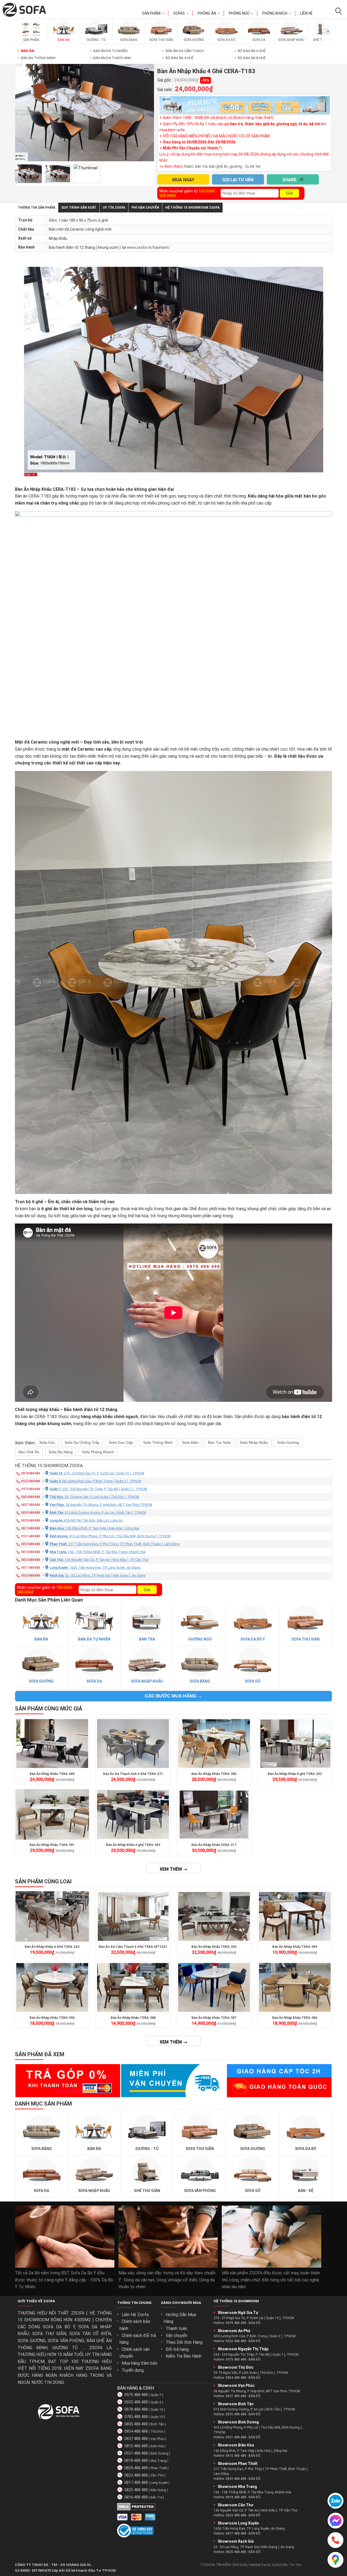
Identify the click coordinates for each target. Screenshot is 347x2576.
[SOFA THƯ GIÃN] (161, 36)
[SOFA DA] (259, 36)
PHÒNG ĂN (209, 13)
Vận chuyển (176, 2335)
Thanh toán (176, 2328)
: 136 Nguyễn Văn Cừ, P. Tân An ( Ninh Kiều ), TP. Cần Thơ (99, 1560)
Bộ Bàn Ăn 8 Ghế (250, 58)
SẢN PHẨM (153, 13)
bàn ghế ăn (219, 166)
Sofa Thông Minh (158, 1442)
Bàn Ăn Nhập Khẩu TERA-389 (295, 1947)
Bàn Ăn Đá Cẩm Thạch (183, 51)
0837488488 (31, 1505)
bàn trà (201, 166)
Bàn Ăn (26, 51)
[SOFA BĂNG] (129, 36)
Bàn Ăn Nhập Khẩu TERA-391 (52, 1845)
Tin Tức (295, 2565)
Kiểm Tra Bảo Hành (184, 2356)
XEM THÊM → (173, 1869)
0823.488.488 (136, 2475)
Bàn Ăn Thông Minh (37, 58)
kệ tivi (255, 166)
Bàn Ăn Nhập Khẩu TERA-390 (52, 2018)
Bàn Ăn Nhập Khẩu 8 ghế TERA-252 (295, 1774)
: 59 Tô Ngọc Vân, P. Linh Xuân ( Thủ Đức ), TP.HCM (94, 1497)
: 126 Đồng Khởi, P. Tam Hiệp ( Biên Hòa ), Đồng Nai (94, 1528)
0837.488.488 (136, 2439)
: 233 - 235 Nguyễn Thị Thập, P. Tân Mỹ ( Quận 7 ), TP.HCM (98, 1489)
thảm (189, 166)
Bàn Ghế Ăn (29, 1452)
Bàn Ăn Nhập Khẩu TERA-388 (133, 2018)
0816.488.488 (136, 2497)
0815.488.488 (136, 2446)
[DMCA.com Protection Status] (136, 2509)
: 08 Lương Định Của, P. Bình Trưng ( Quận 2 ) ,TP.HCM (95, 1481)
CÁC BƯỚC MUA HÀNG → (173, 1696)
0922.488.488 (136, 2402)
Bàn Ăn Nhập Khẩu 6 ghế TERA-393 (133, 1845)
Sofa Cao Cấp (121, 1442)
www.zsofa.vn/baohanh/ (148, 247)
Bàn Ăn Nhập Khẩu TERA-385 (214, 1774)
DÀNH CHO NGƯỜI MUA (181, 2303)
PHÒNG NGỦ (241, 13)
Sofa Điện (190, 1442)
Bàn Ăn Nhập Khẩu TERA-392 (214, 1947)
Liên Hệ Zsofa (135, 2315)
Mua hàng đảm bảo (140, 2363)
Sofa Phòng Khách (98, 1452)
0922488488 (31, 1481)
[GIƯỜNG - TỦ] (96, 36)
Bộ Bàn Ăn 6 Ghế (250, 51)
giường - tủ (239, 166)
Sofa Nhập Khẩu (254, 1442)
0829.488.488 (136, 2468)
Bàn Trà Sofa (219, 1442)
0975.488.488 (136, 2395)
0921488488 (31, 1536)
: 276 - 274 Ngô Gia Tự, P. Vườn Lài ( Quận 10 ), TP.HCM (97, 1473)
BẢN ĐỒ (255, 2323)
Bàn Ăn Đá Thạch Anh (111, 58)
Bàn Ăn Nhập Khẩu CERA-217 (214, 1845)
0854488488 (31, 1497)
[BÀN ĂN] (64, 36)
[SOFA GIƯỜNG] (194, 36)
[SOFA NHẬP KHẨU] (291, 36)
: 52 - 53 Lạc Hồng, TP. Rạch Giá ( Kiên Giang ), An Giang (98, 1575)
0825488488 (31, 1575)
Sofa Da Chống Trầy (82, 1442)
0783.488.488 (136, 2417)
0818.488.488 (136, 2461)
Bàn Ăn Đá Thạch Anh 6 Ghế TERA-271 (133, 1774)
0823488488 (31, 1560)
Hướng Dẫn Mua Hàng (180, 2318)
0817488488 (31, 1567)
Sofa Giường (288, 1442)
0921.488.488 (136, 2453)
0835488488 (31, 1512)
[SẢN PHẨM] (31, 36)
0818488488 (31, 1552)
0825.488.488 (136, 2490)
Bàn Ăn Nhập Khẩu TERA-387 (214, 2018)
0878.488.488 (136, 2409)
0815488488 (31, 1528)
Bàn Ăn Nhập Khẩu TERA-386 (295, 2018)
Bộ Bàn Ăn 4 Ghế (178, 58)
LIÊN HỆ (306, 13)
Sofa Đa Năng (61, 1452)
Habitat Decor (260, 2565)
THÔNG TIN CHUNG (134, 2303)
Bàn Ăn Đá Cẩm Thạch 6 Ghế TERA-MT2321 (133, 1947)
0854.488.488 (136, 2431)
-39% (205, 80)
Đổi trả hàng (177, 2349)
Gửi (289, 193)
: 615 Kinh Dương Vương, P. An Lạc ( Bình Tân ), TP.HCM (98, 1512)
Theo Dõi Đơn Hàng (184, 2342)
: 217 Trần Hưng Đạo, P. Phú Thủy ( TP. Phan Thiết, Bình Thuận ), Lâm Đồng (115, 1544)
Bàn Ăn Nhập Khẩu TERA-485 (52, 1774)
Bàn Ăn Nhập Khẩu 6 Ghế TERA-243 (52, 1947)
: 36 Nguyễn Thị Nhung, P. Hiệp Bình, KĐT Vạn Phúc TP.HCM (101, 1505)
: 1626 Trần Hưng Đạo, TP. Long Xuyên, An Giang (95, 1567)
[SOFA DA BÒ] (226, 36)
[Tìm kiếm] (340, 11)
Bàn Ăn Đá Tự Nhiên (109, 51)
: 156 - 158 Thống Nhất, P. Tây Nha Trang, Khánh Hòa (97, 1552)
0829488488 (31, 1544)
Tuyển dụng (133, 2370)
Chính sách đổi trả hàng (138, 2339)
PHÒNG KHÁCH (277, 13)
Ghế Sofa (240, 2565)
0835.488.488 (136, 2424)
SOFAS (181, 13)
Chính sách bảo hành (135, 2325)
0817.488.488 (136, 2483)
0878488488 (31, 1473)
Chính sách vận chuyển (135, 2353)
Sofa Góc (47, 1442)
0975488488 (31, 1489)
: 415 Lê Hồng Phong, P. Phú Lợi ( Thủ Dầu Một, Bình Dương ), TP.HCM (110, 1536)
